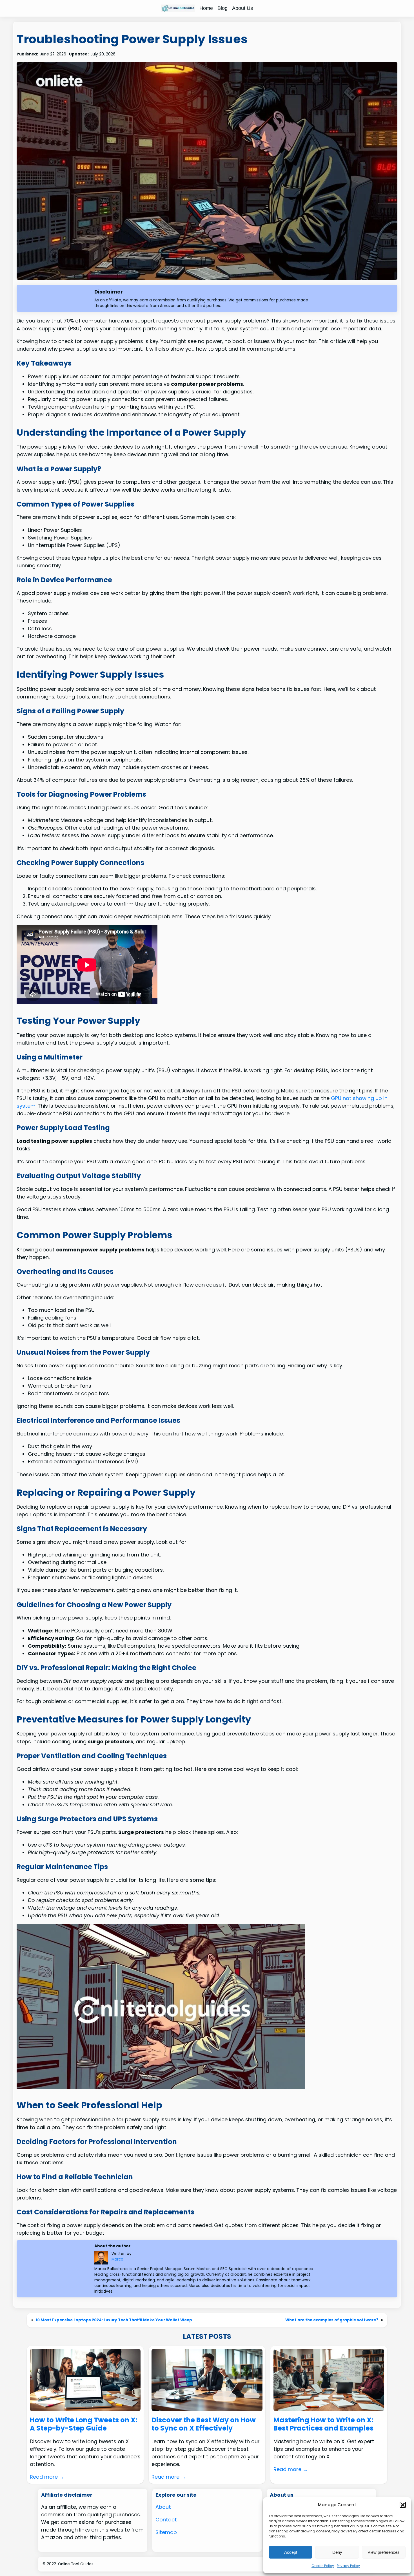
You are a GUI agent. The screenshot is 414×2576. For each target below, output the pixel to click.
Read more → (47, 2477)
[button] (403, 2505)
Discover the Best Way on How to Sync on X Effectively (204, 2424)
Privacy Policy (348, 2566)
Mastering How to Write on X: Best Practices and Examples (323, 2424)
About (163, 2507)
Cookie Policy (323, 2566)
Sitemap (166, 2532)
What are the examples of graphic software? (332, 2320)
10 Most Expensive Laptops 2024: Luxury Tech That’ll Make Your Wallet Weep (114, 2320)
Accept (291, 2552)
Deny (337, 2552)
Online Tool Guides (76, 2564)
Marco (117, 2259)
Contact (166, 2520)
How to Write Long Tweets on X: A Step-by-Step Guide (84, 2424)
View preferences (384, 2552)
